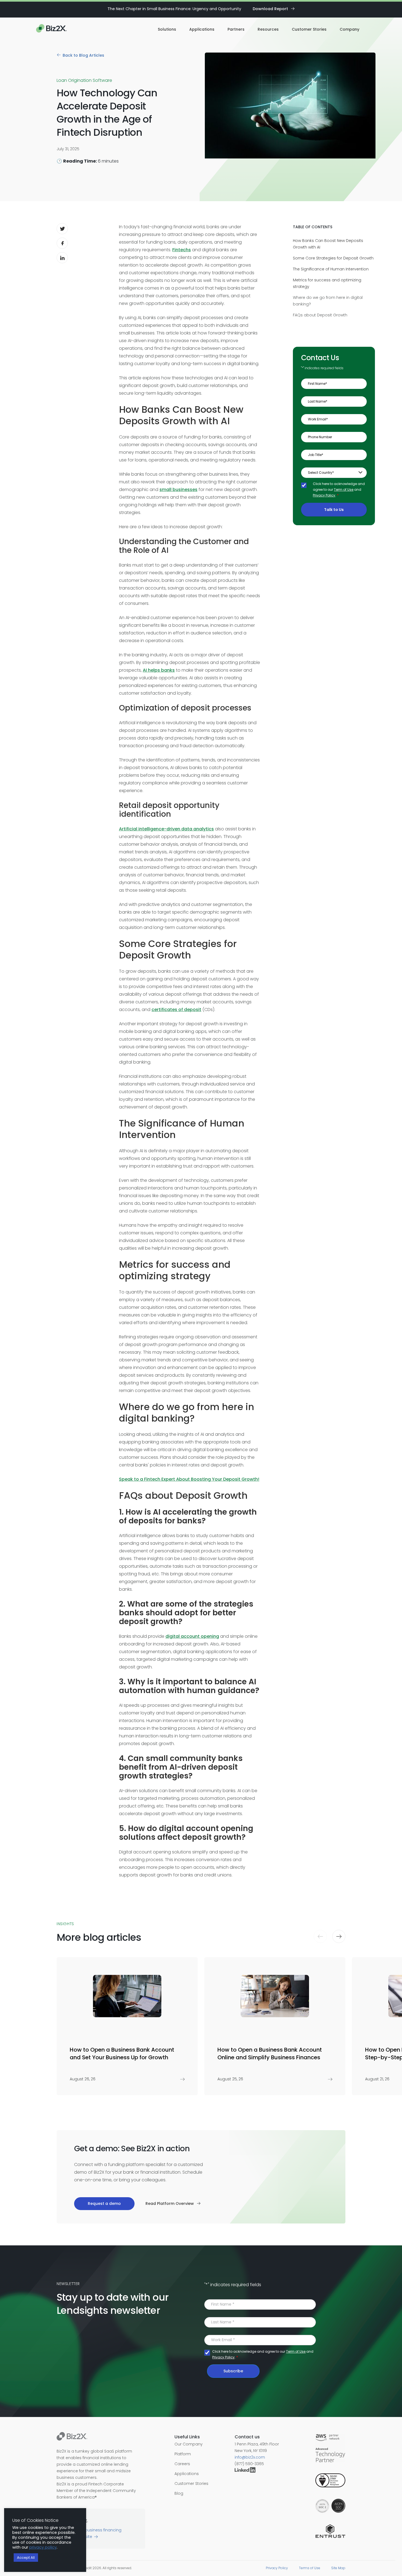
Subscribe (233, 2371)
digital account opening (192, 1636)
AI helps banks (159, 670)
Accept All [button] (26, 2558)
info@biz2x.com (250, 2457)
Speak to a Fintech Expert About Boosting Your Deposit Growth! (189, 1479)
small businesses (178, 490)
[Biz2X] (51, 29)
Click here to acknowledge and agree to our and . (339, 490)
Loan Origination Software (84, 80)
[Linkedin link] (246, 2471)
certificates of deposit (176, 1010)
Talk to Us (334, 509)
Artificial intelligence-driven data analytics (166, 829)
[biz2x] (72, 2437)
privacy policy (43, 2547)
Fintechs (182, 250)
